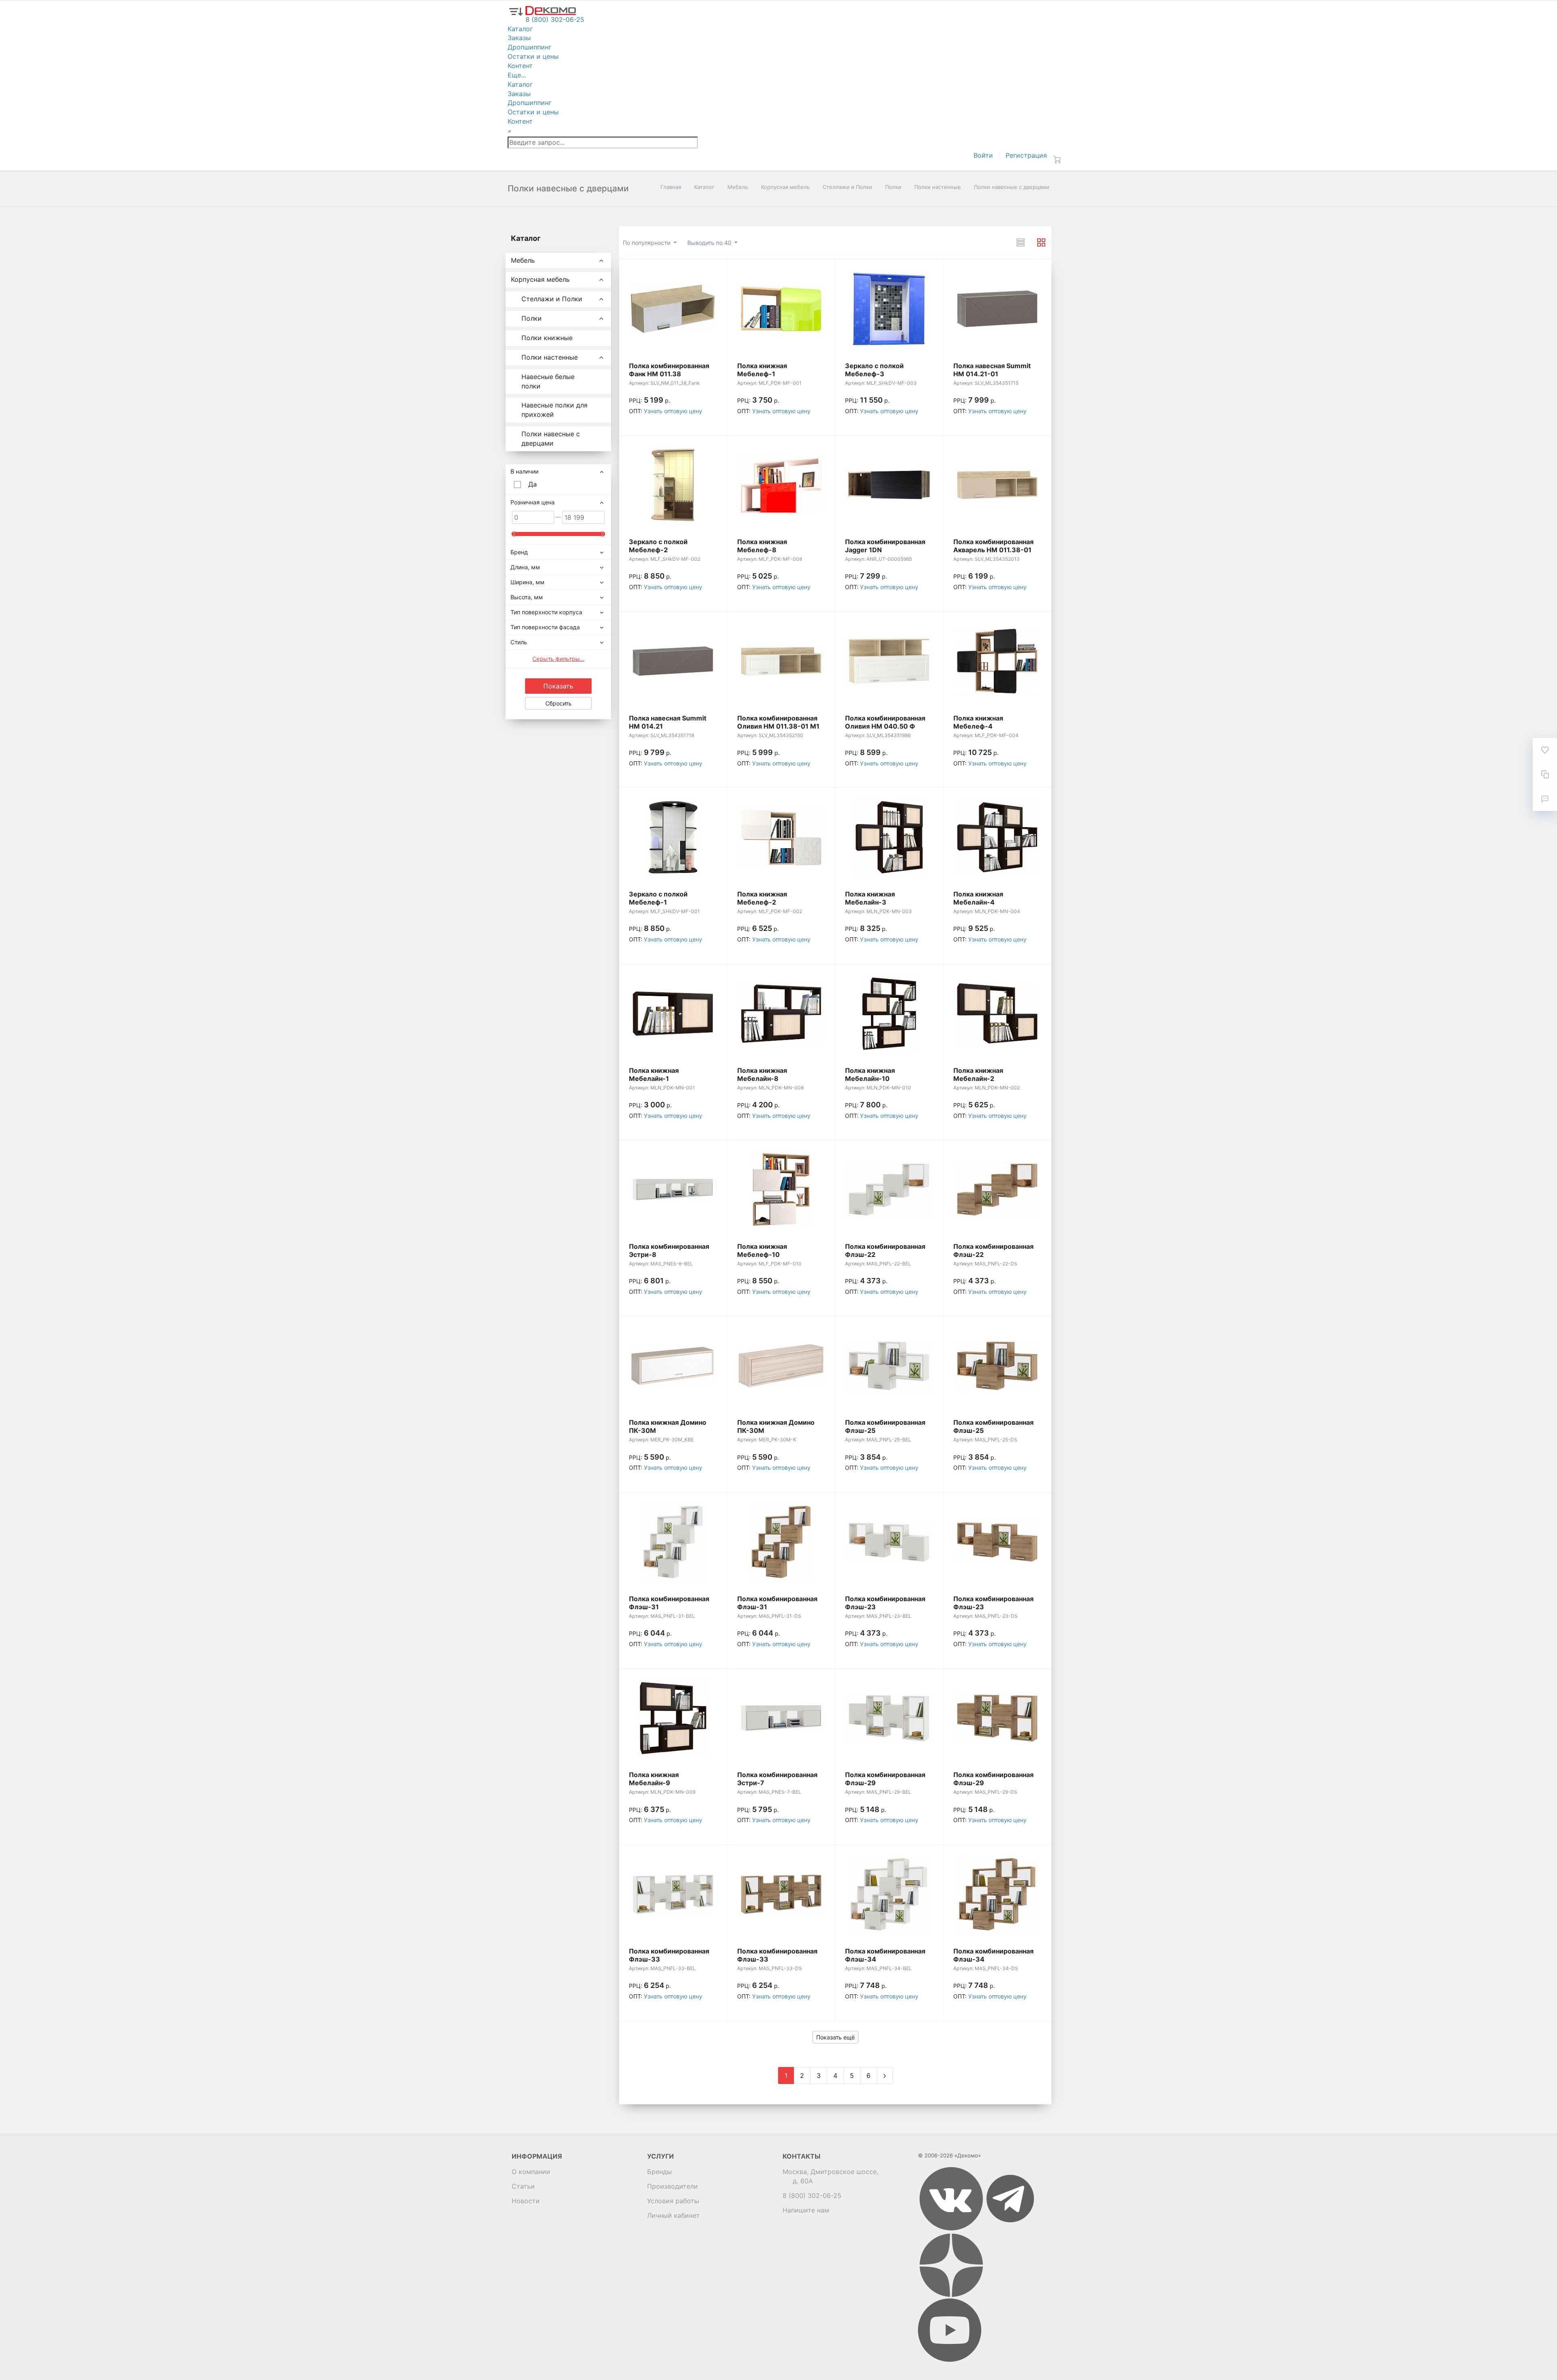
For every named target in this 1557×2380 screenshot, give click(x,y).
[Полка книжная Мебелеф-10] (781, 1190)
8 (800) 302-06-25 (812, 2196)
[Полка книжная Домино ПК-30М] (673, 1366)
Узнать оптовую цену (673, 411)
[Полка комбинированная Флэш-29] (889, 1718)
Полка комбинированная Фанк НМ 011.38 (669, 370)
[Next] (885, 2076)
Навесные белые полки (548, 381)
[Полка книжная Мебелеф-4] (997, 661)
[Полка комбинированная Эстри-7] (781, 1718)
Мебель (738, 187)
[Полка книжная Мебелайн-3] (889, 837)
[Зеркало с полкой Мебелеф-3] (889, 309)
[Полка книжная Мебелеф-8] (781, 485)
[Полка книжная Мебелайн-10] (889, 1014)
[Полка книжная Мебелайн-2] (997, 1014)
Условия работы (673, 2201)
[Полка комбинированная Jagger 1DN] (889, 485)
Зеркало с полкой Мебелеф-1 (658, 898)
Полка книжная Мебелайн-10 (870, 1074)
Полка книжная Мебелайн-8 (762, 1074)
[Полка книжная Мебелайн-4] (997, 837)
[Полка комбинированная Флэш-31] (673, 1542)
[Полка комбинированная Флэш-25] (889, 1366)
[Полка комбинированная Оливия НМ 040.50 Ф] (889, 661)
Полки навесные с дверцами (551, 438)
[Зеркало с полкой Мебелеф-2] (673, 485)
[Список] (1021, 242)
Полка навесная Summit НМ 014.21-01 (992, 370)
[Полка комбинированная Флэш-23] (889, 1542)
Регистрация (1026, 155)
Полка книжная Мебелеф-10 (762, 1250)
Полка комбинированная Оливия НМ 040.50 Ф (885, 722)
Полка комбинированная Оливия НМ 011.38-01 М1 (778, 722)
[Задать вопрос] (1545, 799)
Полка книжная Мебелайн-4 (978, 898)
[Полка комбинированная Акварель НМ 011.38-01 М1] (997, 485)
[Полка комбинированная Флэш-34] (889, 1894)
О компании (531, 2172)
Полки (893, 187)
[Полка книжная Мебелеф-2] (781, 837)
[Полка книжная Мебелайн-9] (673, 1718)
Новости (526, 2201)
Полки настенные (938, 187)
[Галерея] (1041, 242)
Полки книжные (547, 338)
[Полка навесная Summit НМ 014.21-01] (997, 309)
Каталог (704, 187)
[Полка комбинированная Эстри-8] (673, 1190)
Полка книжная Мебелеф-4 (978, 722)
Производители (672, 2186)
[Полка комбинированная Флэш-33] (673, 1894)
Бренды (659, 2172)
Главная (671, 187)
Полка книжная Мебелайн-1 (654, 1074)
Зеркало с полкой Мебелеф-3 (874, 370)
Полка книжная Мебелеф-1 (762, 370)
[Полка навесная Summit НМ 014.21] (673, 661)
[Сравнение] (1545, 774)
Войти (983, 155)
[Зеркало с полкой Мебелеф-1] (673, 837)
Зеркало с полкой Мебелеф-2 (658, 546)
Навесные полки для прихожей (554, 410)
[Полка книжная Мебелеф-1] (781, 309)
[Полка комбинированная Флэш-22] (889, 1190)
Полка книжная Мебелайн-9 (654, 1779)
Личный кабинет (673, 2215)
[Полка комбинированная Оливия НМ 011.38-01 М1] (781, 661)
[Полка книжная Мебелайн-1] (673, 1014)
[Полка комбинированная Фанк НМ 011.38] (673, 309)
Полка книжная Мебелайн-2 (978, 1074)
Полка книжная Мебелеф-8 (762, 546)
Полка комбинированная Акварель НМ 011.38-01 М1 (993, 550)
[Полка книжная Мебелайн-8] (781, 1014)
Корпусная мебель (785, 187)
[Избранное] (1545, 750)
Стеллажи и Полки (847, 187)
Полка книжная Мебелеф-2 (762, 898)
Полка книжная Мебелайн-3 (870, 898)
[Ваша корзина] (1057, 159)
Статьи (523, 2186)
